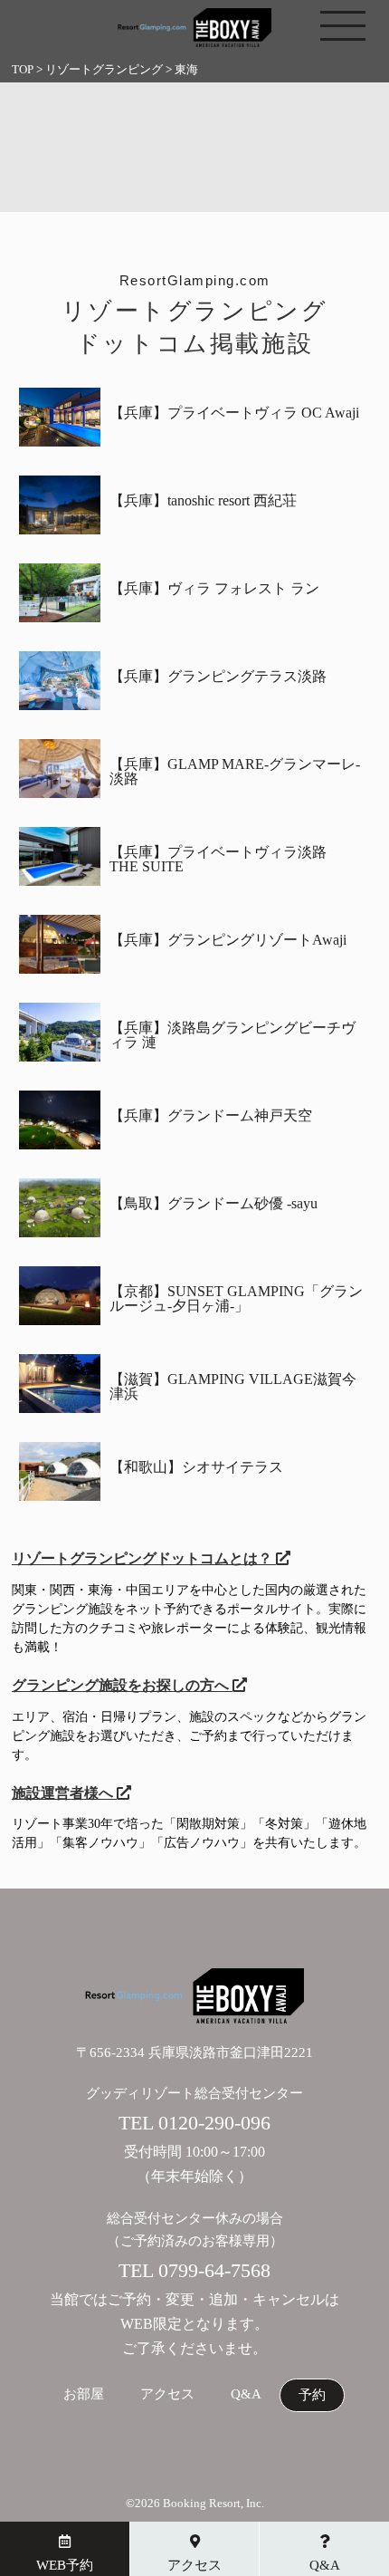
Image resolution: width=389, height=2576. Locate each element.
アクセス (167, 2394)
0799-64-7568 (214, 2270)
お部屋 (84, 2394)
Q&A (246, 2394)
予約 (312, 2395)
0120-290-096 (214, 2123)
